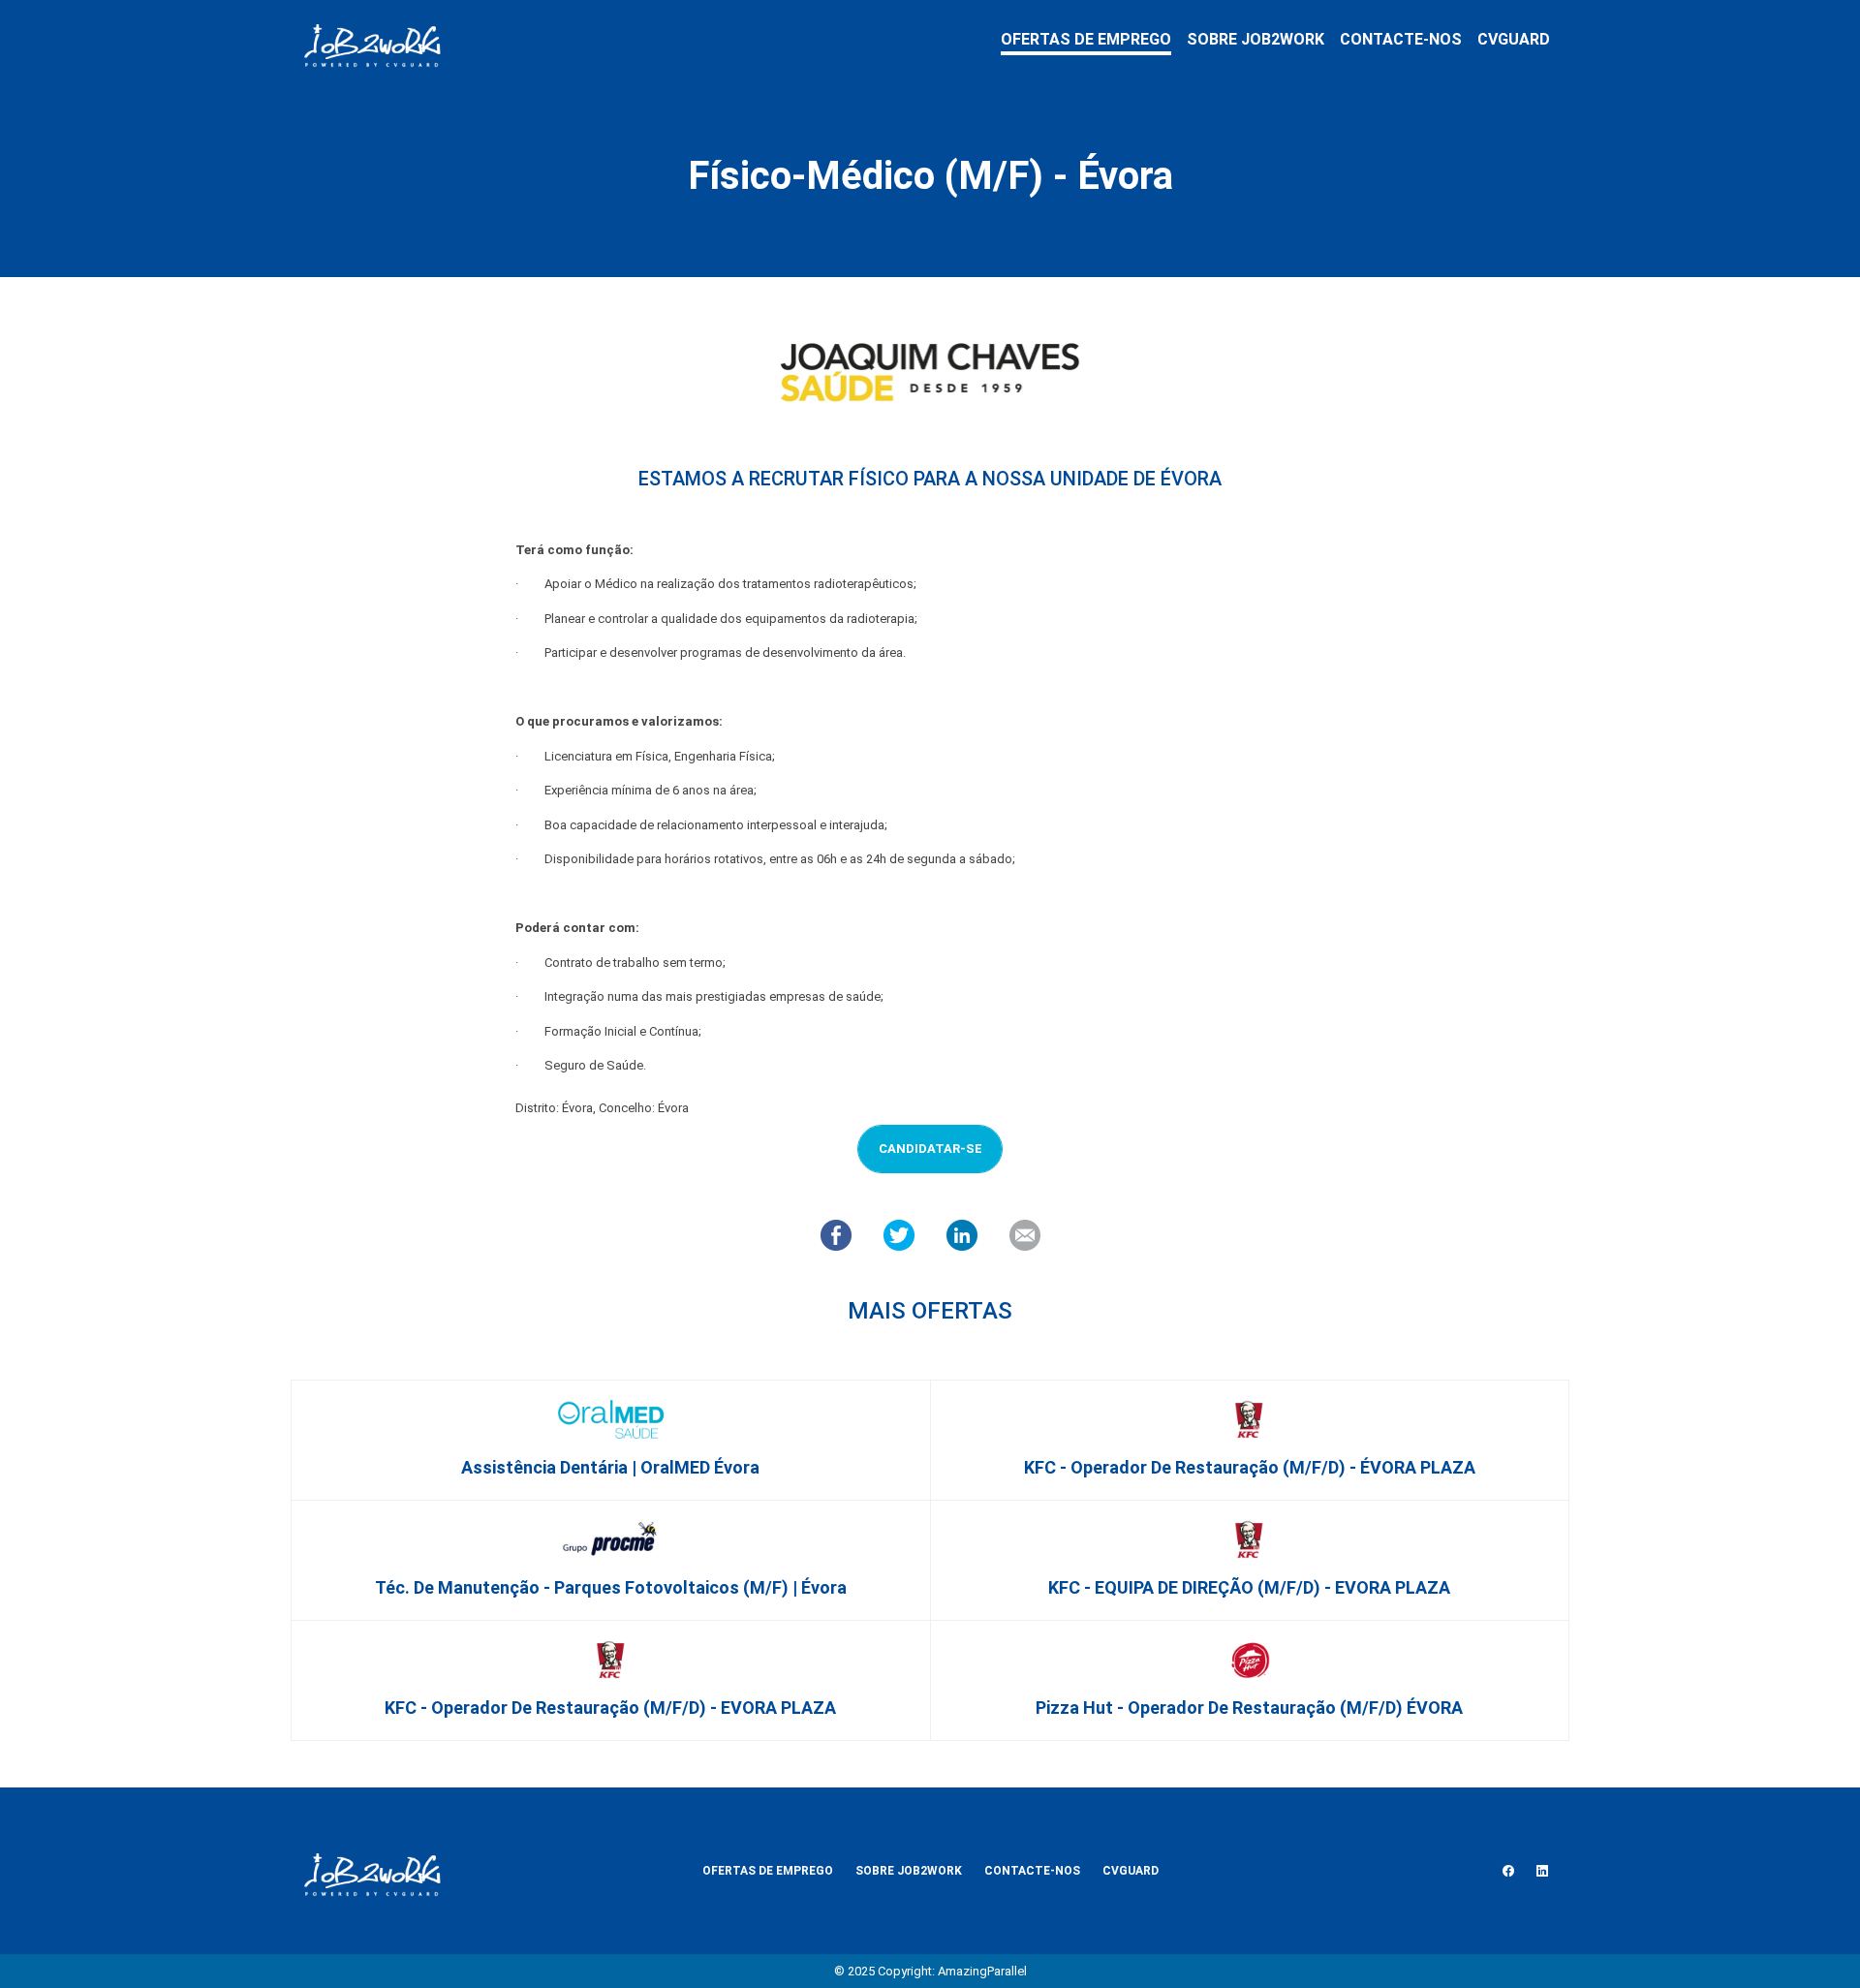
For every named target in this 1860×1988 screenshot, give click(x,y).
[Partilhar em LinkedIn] (962, 1234)
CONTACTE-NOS (1401, 39)
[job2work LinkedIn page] (1542, 1871)
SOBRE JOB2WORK (1255, 39)
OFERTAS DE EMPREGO (1086, 39)
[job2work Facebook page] (1508, 1871)
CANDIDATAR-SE (930, 1149)
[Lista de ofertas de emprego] (372, 42)
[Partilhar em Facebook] (836, 1234)
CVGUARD (1514, 39)
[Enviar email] (1025, 1234)
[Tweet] (899, 1234)
